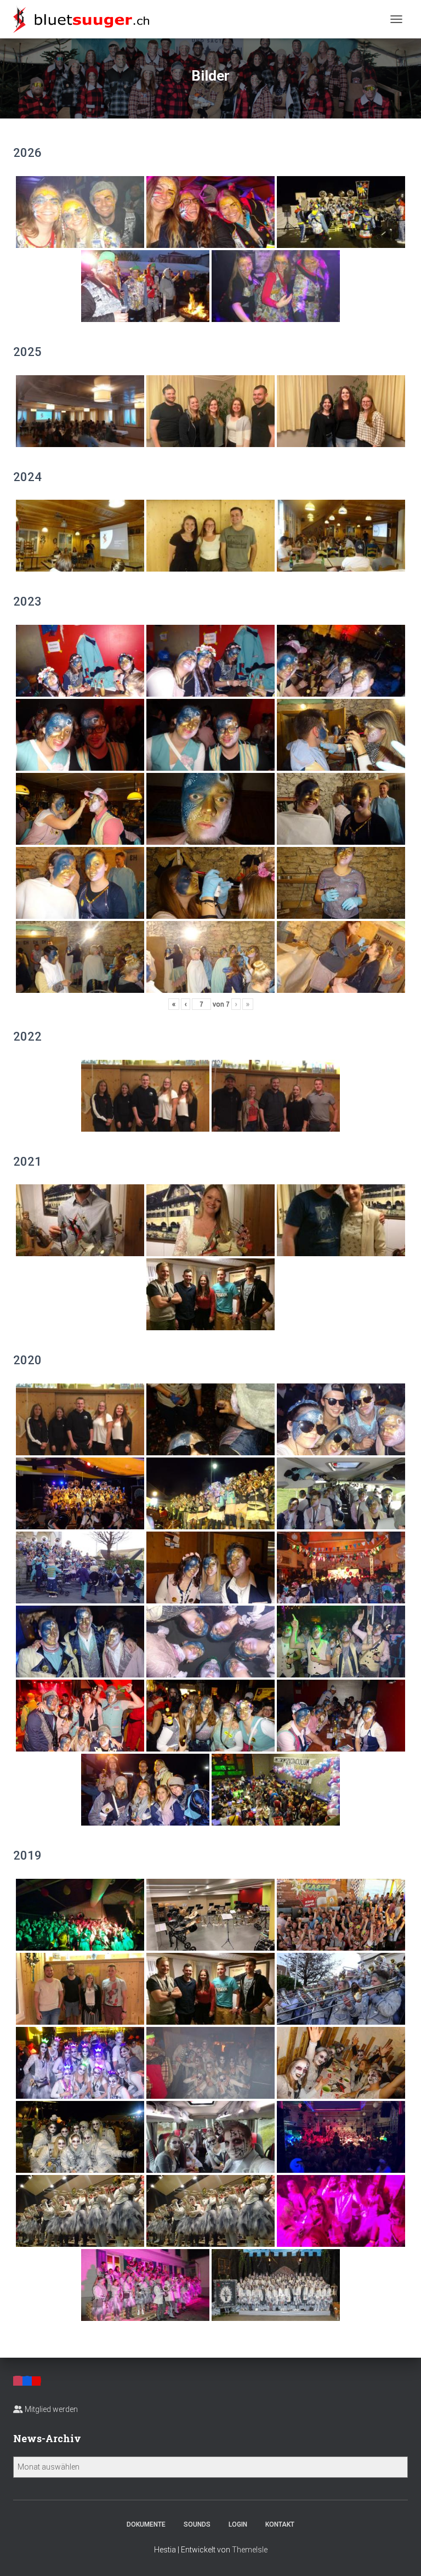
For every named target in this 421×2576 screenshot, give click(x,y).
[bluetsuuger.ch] (85, 19)
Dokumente (146, 2524)
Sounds (197, 2524)
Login (238, 2524)
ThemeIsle (250, 2550)
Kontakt (280, 2524)
